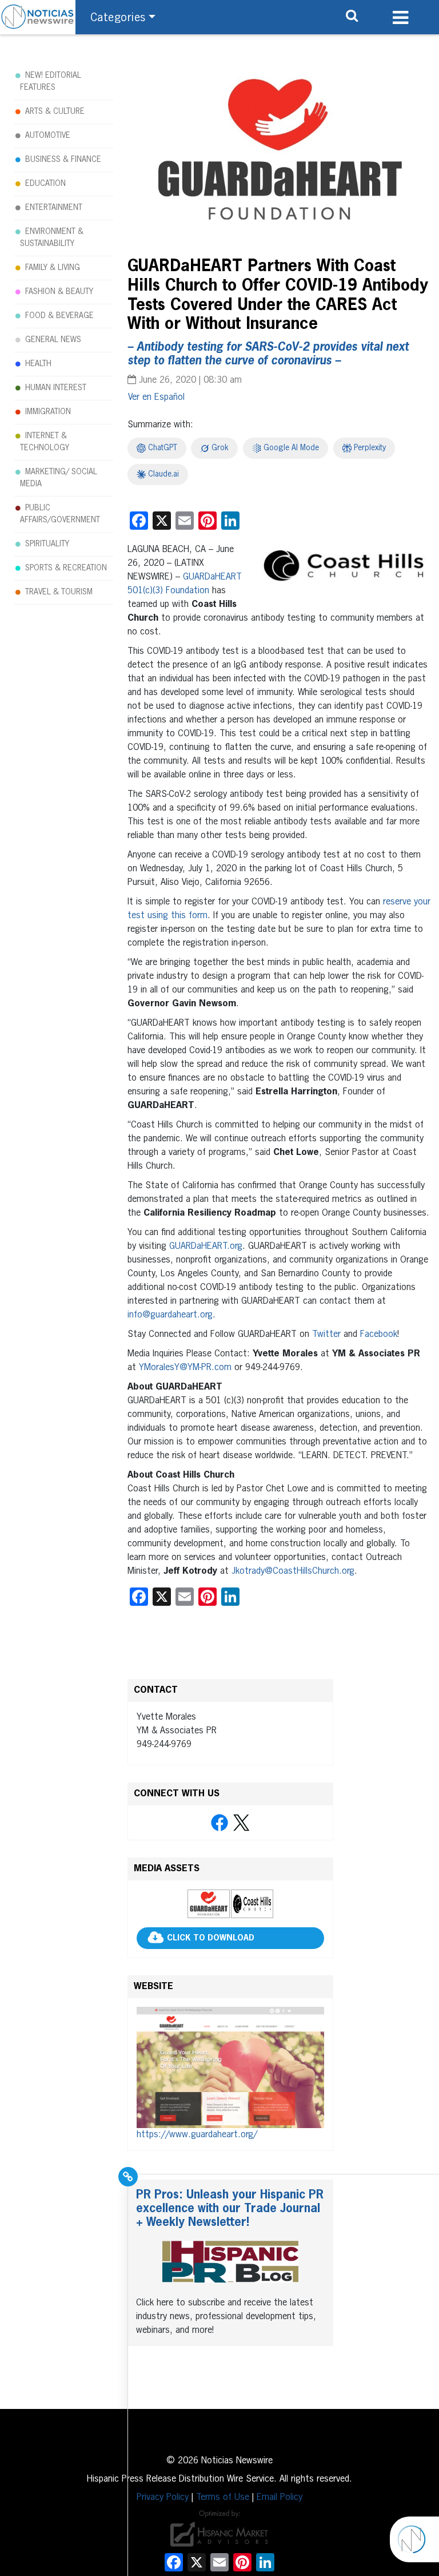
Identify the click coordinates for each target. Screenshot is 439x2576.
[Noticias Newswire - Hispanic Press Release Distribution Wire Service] (38, 17)
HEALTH (38, 364)
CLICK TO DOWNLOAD (211, 1938)
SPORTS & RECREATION (66, 568)
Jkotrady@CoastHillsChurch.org (293, 1571)
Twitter (326, 1335)
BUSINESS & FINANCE (63, 160)
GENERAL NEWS (53, 340)
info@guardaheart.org (170, 1315)
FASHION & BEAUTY (59, 292)
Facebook (379, 1335)
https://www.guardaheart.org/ (197, 2135)
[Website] (230, 2068)
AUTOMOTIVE (48, 136)
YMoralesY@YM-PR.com (185, 1368)
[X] (241, 1823)
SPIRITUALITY (47, 544)
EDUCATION (45, 184)
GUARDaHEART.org (206, 1247)
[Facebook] (219, 1823)
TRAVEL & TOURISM (59, 592)
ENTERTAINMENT (54, 208)
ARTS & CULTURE (55, 112)
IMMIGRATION (48, 412)
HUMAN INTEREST (56, 388)
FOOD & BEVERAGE (59, 316)
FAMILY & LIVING (53, 268)
